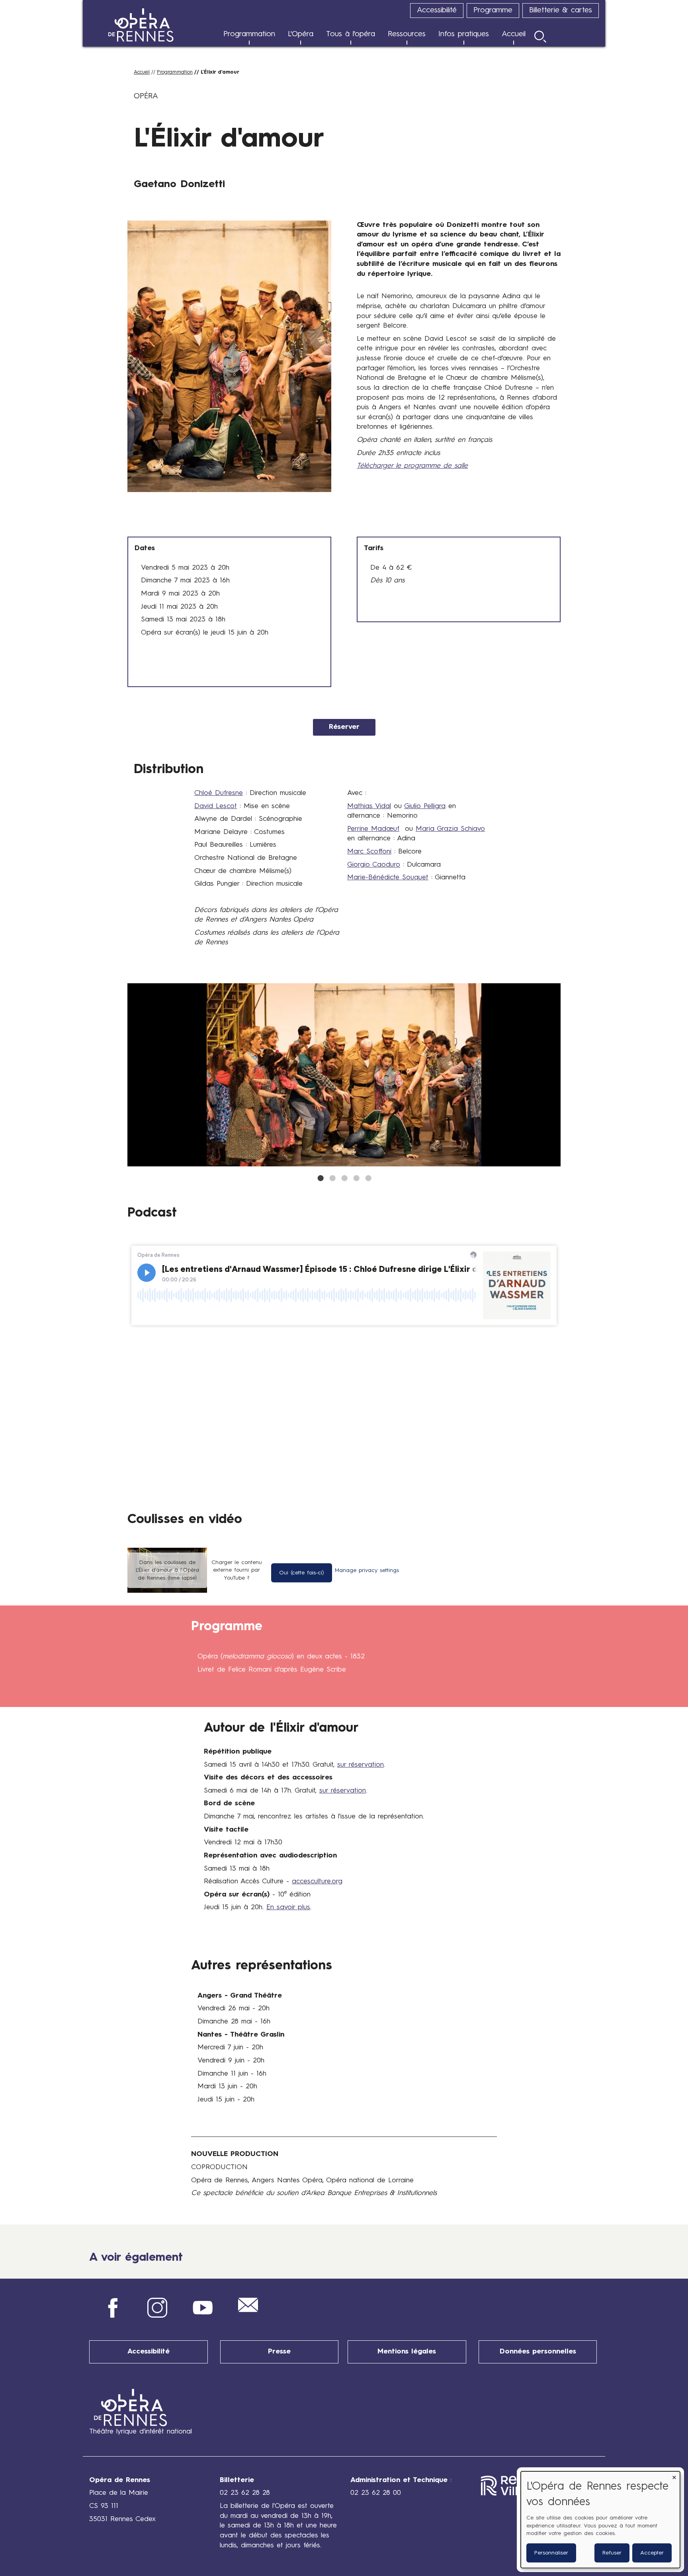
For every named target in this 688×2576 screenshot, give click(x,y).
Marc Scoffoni (369, 852)
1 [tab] (320, 1178)
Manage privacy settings (367, 1570)
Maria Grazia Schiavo (450, 829)
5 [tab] (368, 1178)
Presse (279, 2352)
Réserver (344, 727)
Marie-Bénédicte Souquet (388, 878)
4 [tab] (356, 1178)
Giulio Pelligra (425, 806)
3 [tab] (344, 1178)
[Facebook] (112, 2316)
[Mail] (248, 2310)
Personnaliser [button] (551, 2553)
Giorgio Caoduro (374, 865)
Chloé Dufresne (219, 793)
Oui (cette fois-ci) (302, 1573)
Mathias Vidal (369, 806)
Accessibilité (149, 2352)
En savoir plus (288, 1907)
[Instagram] (157, 2316)
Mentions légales (407, 2352)
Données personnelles (538, 2352)
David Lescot (216, 806)
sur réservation (361, 1765)
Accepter (652, 2553)
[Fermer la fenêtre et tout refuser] (674, 2476)
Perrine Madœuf (373, 829)
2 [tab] (332, 1178)
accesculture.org (317, 1882)
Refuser (612, 2553)
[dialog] (600, 2520)
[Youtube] (203, 2316)
